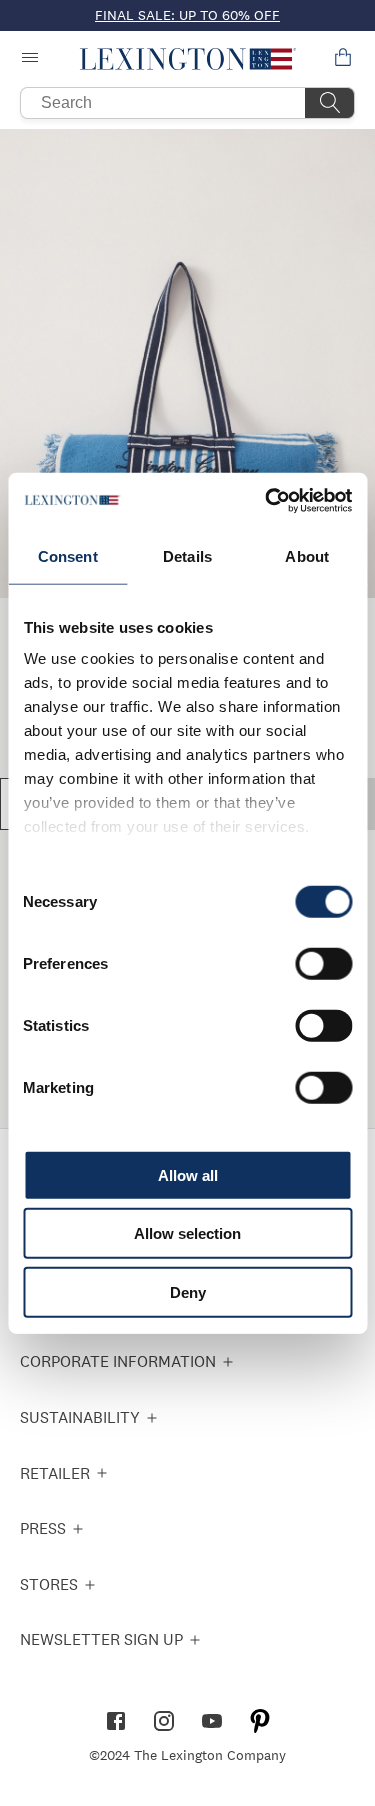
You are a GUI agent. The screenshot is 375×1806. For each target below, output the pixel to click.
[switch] (323, 963)
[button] (187, 59)
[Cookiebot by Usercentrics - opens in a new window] (267, 501)
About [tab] (307, 555)
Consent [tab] (68, 555)
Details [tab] (187, 555)
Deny (188, 1291)
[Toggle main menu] (32, 59)
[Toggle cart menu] (343, 59)
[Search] (330, 103)
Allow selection (187, 1233)
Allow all (188, 1174)
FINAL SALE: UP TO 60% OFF (187, 15)
